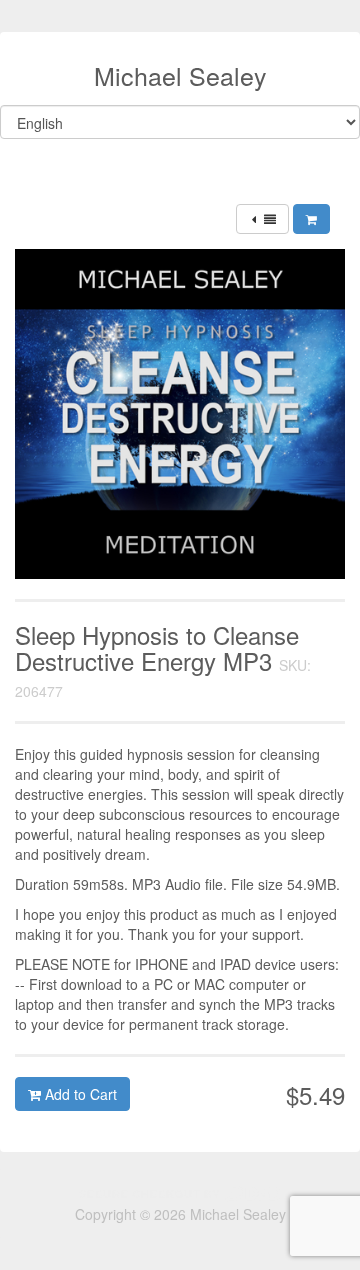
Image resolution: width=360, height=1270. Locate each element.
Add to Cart (79, 1094)
